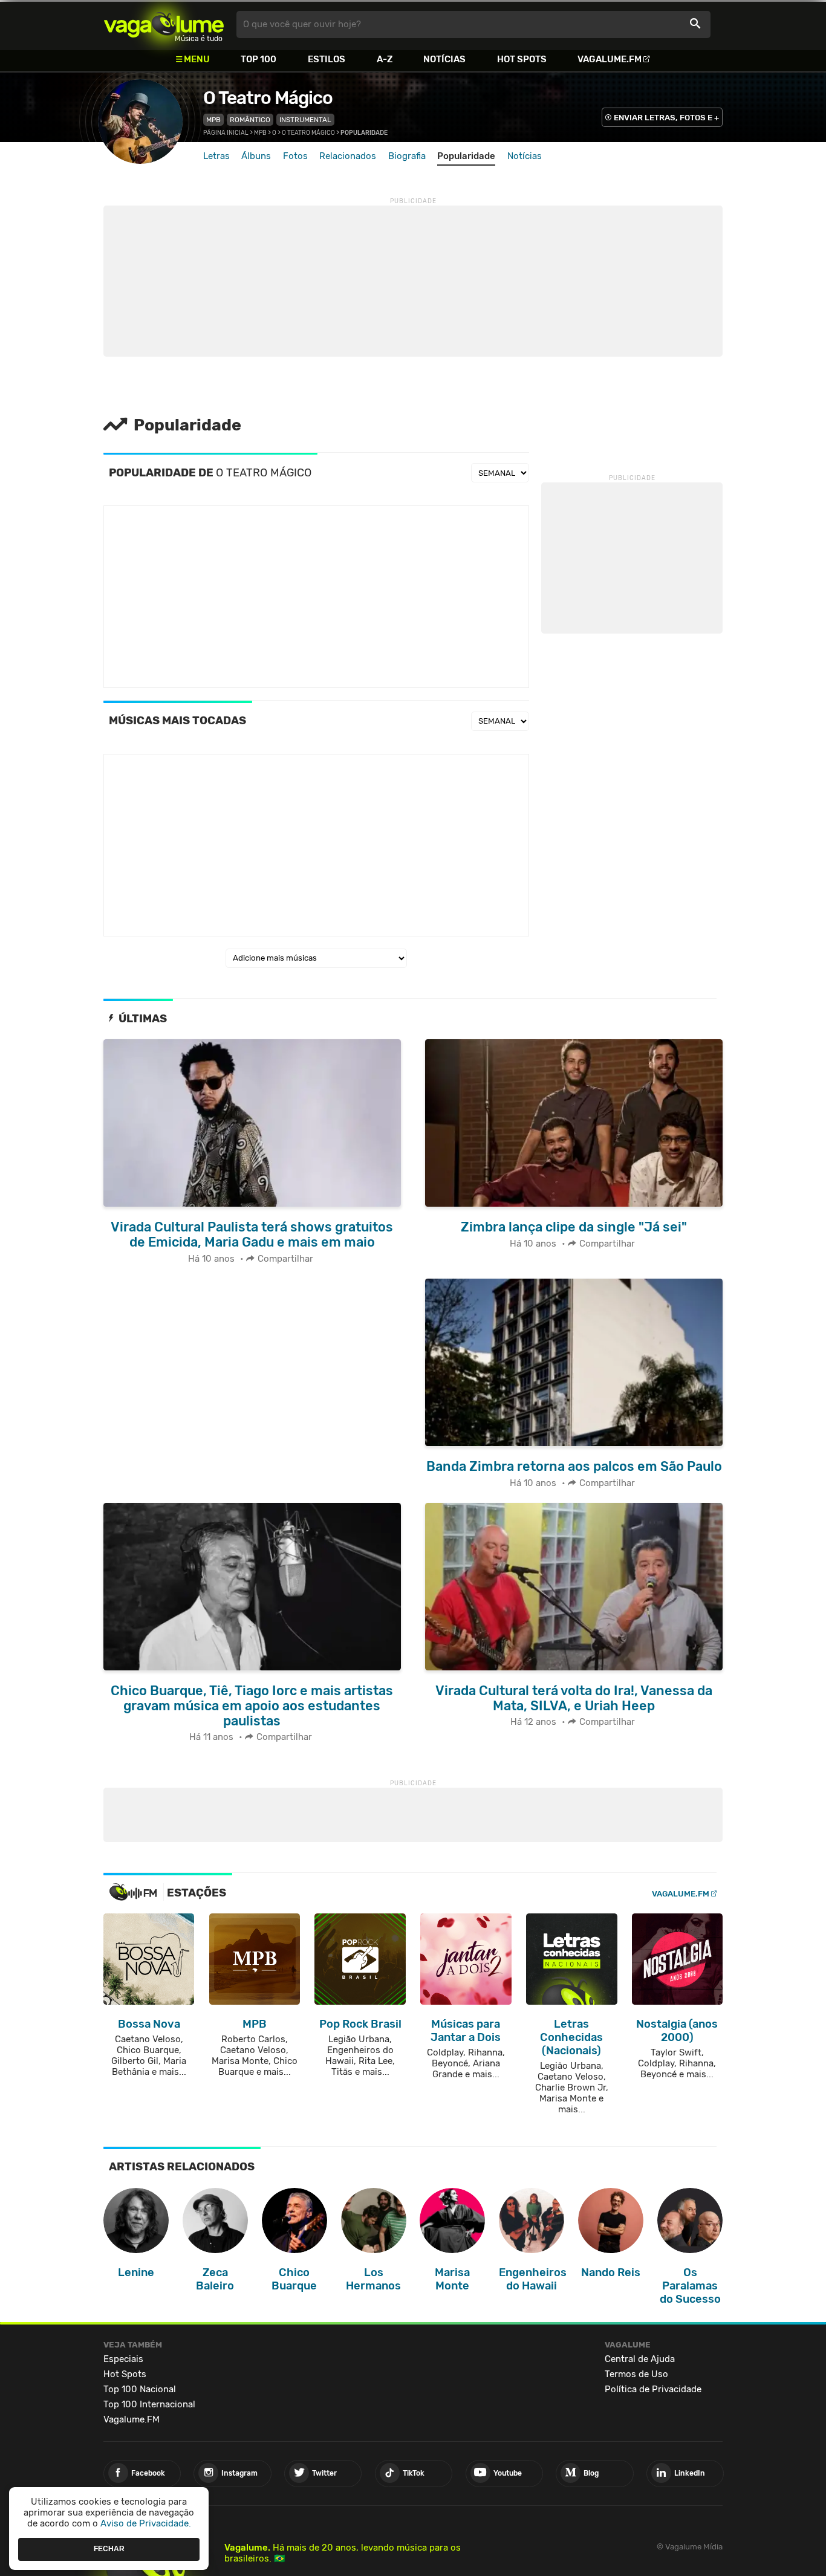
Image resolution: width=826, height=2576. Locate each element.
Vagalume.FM (610, 59)
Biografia (407, 156)
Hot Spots (522, 59)
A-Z (385, 59)
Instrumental (305, 120)
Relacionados (348, 156)
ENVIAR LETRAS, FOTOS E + (666, 118)
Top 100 (259, 59)
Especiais (123, 2359)
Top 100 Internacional (149, 2404)
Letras (216, 156)
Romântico (250, 120)
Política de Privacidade (653, 2389)
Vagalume (164, 24)
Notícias (444, 59)
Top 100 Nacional (140, 2389)
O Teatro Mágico (268, 98)
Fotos (295, 156)
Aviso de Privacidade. (146, 2523)
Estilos (327, 59)
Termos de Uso (636, 2374)
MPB (213, 120)
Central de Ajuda (640, 2359)
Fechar (109, 2549)
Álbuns (256, 156)
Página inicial (226, 133)
